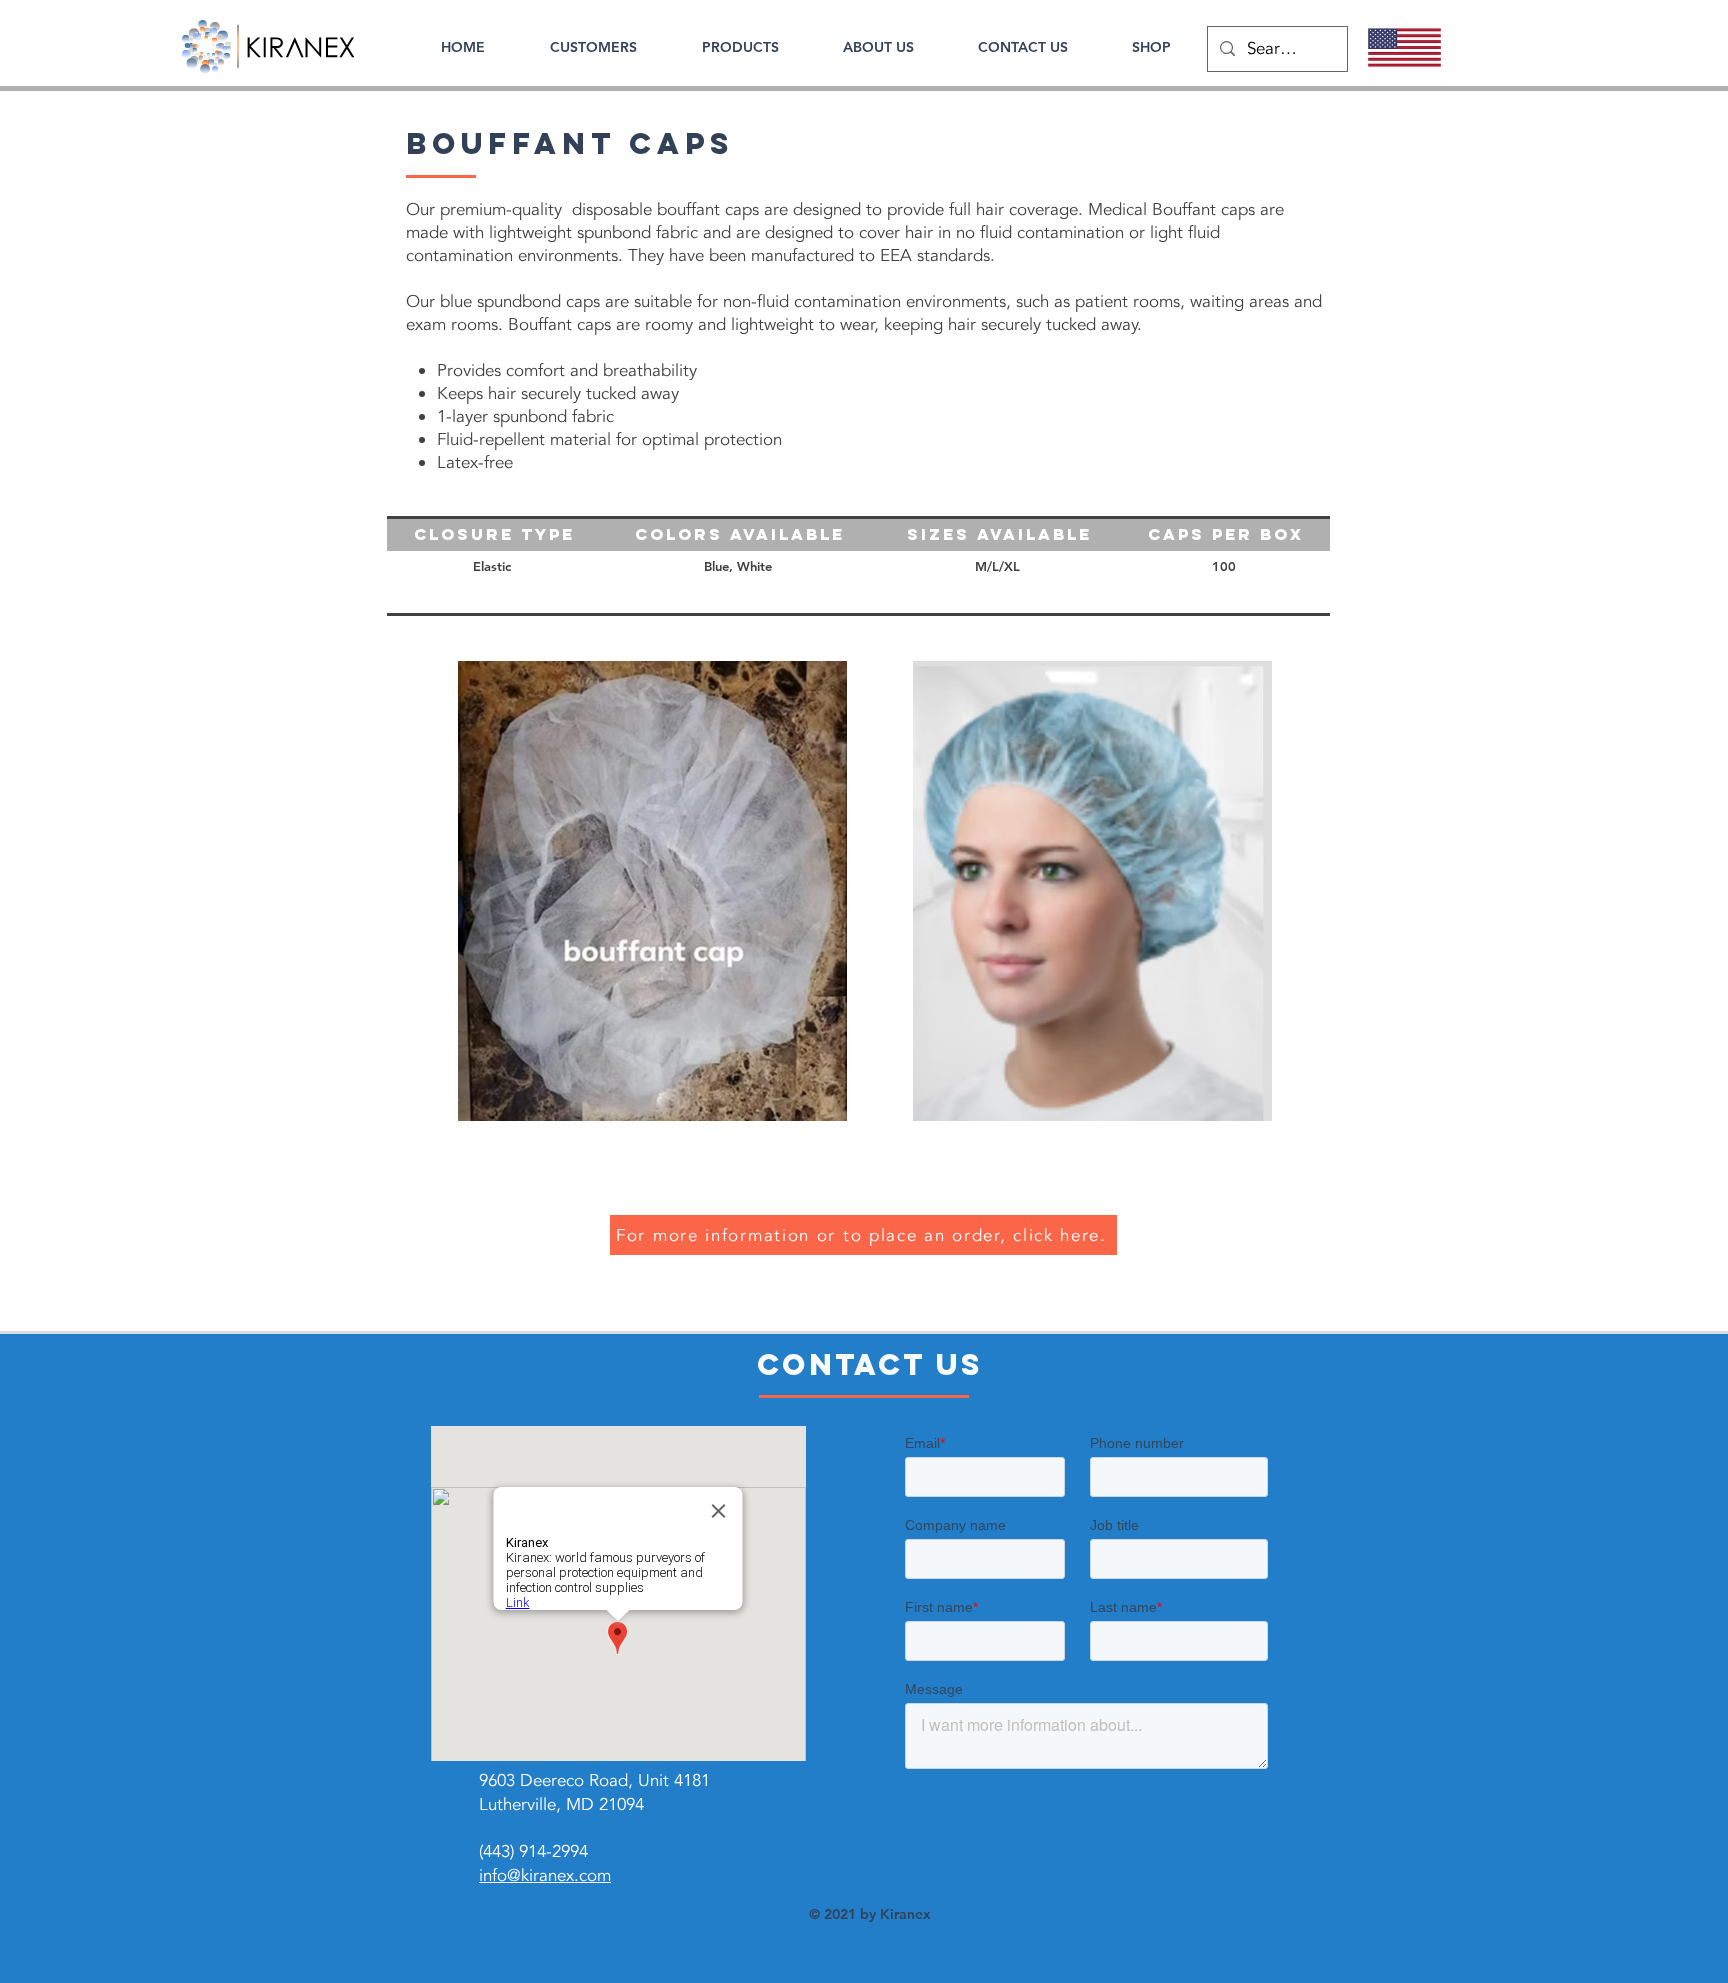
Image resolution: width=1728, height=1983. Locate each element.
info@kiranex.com (545, 1875)
